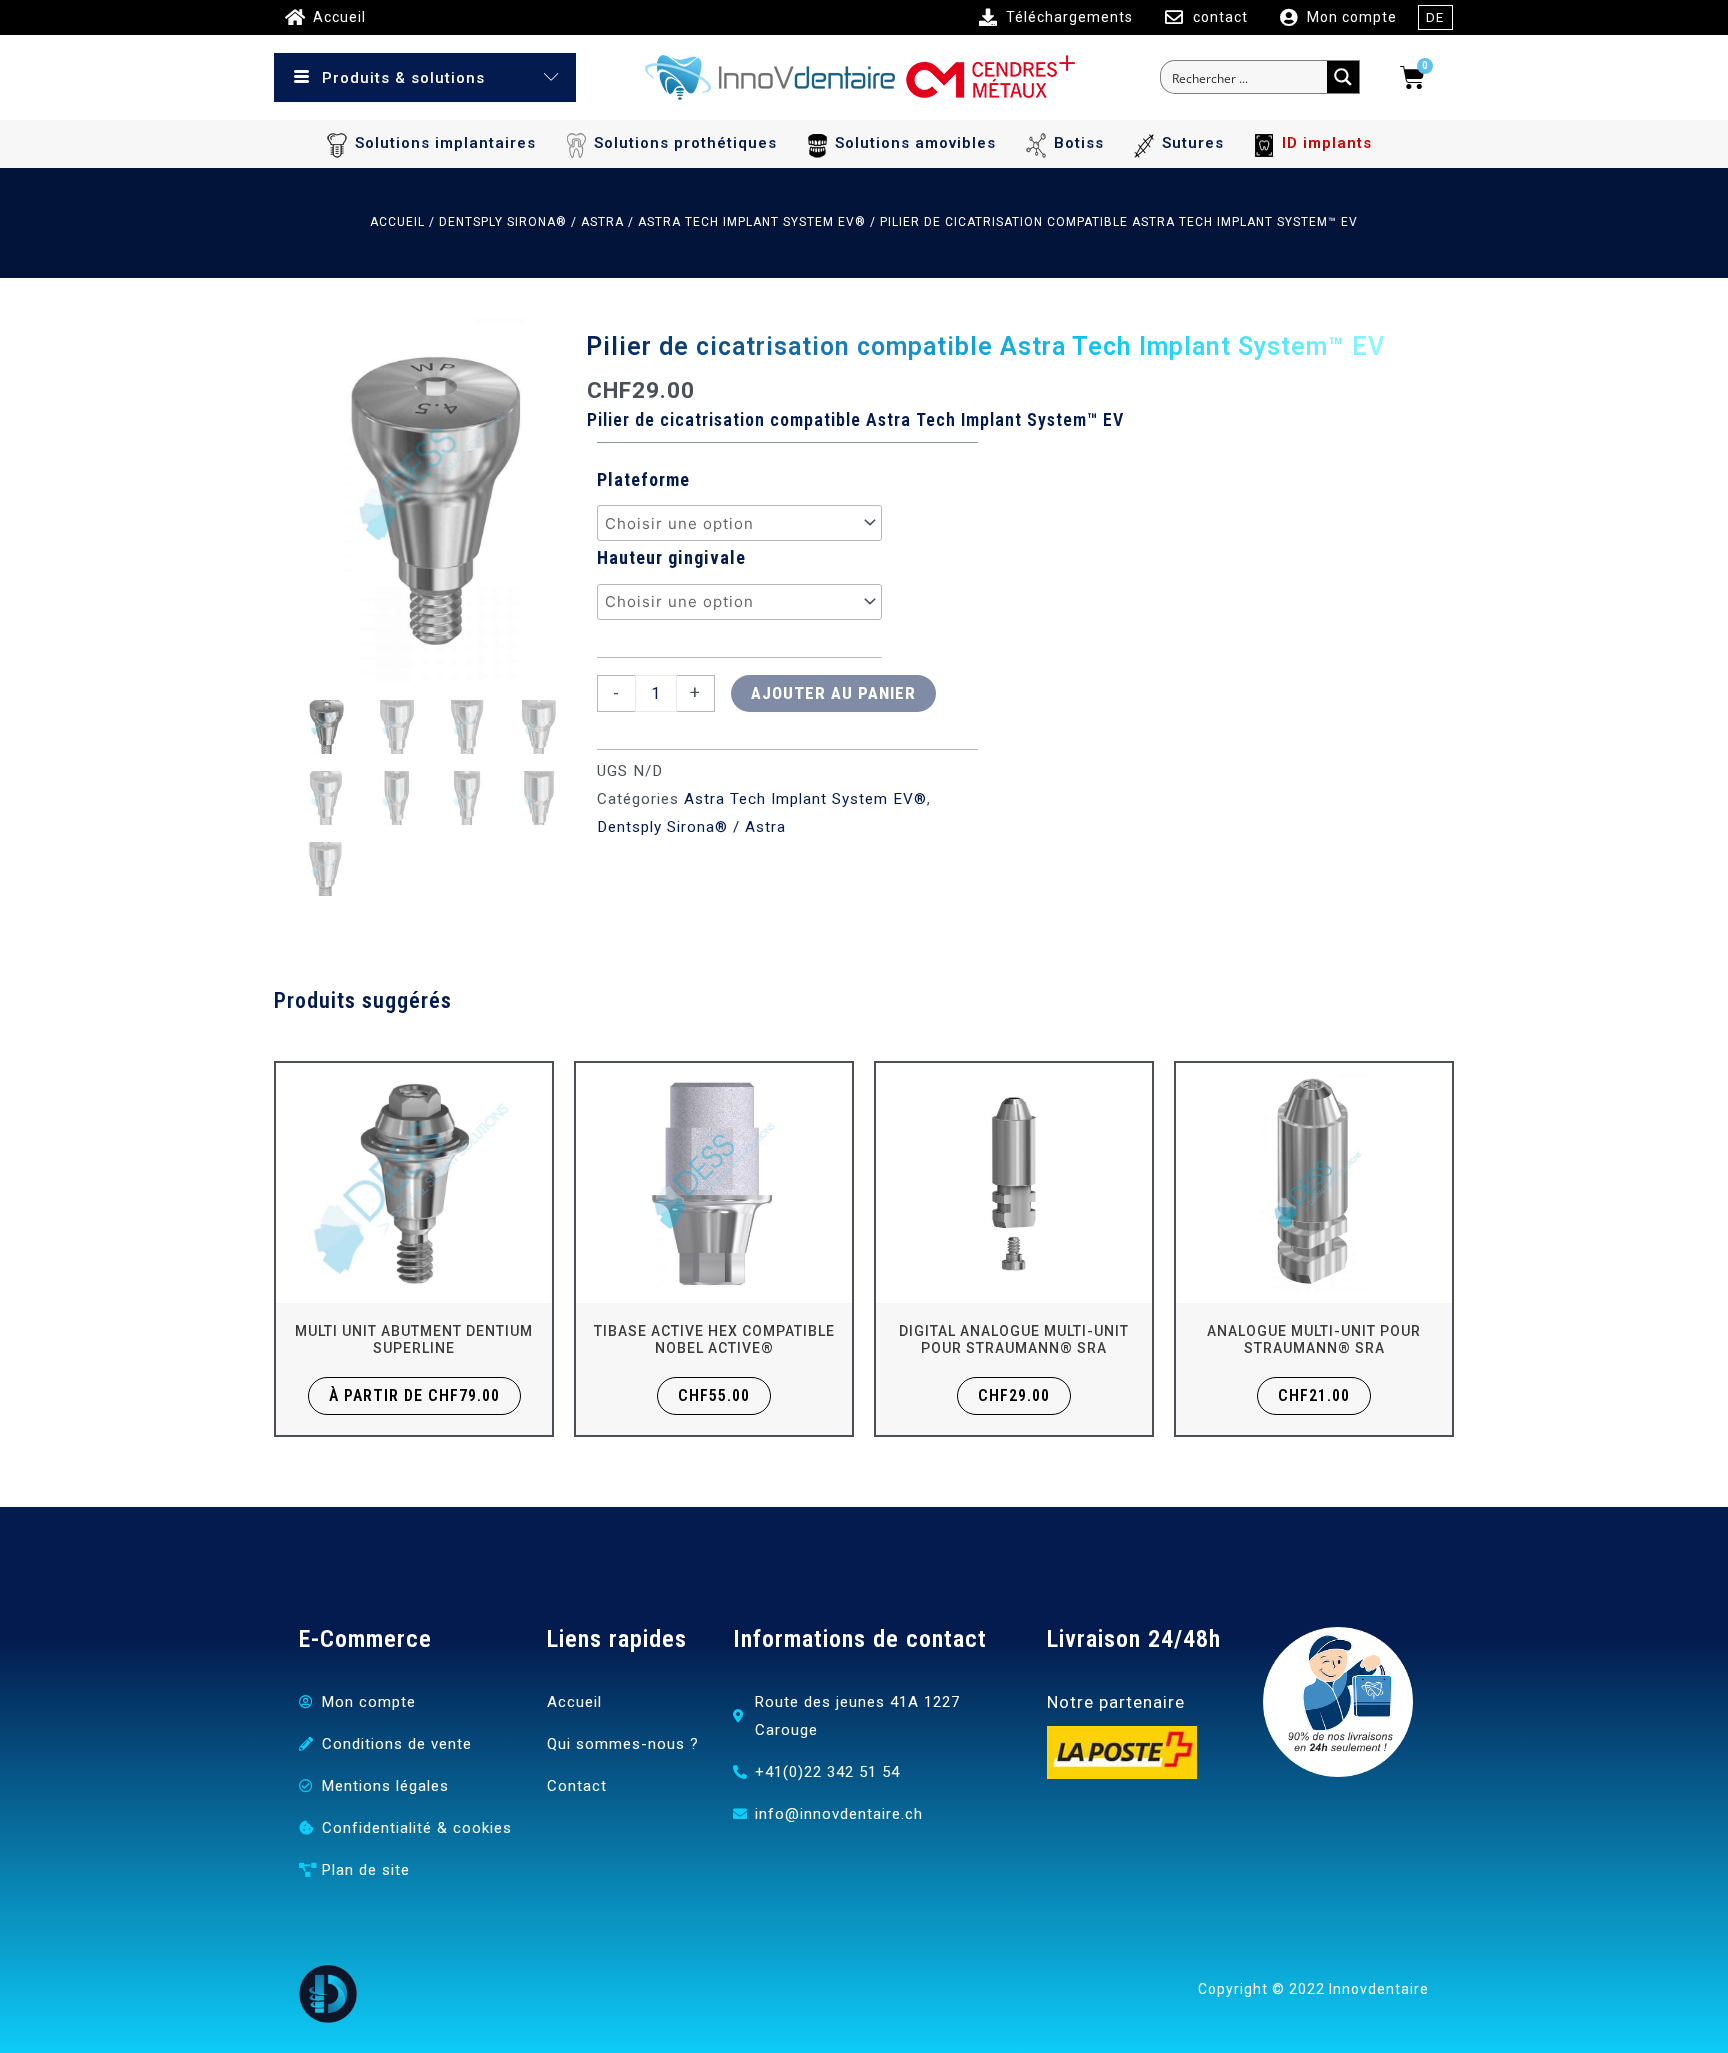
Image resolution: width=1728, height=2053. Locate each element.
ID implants (1327, 143)
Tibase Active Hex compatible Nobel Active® (714, 1339)
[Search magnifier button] (1343, 77)
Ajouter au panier (833, 693)
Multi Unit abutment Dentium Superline (414, 1339)
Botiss (1079, 143)
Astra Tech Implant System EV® (752, 222)
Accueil (397, 222)
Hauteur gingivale (671, 557)
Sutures (1193, 143)
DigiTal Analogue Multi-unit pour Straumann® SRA (1014, 1339)
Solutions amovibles (915, 143)
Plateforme (643, 479)
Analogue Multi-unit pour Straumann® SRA (1314, 1339)
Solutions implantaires (445, 143)
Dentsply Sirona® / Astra (531, 222)
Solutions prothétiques (685, 143)
